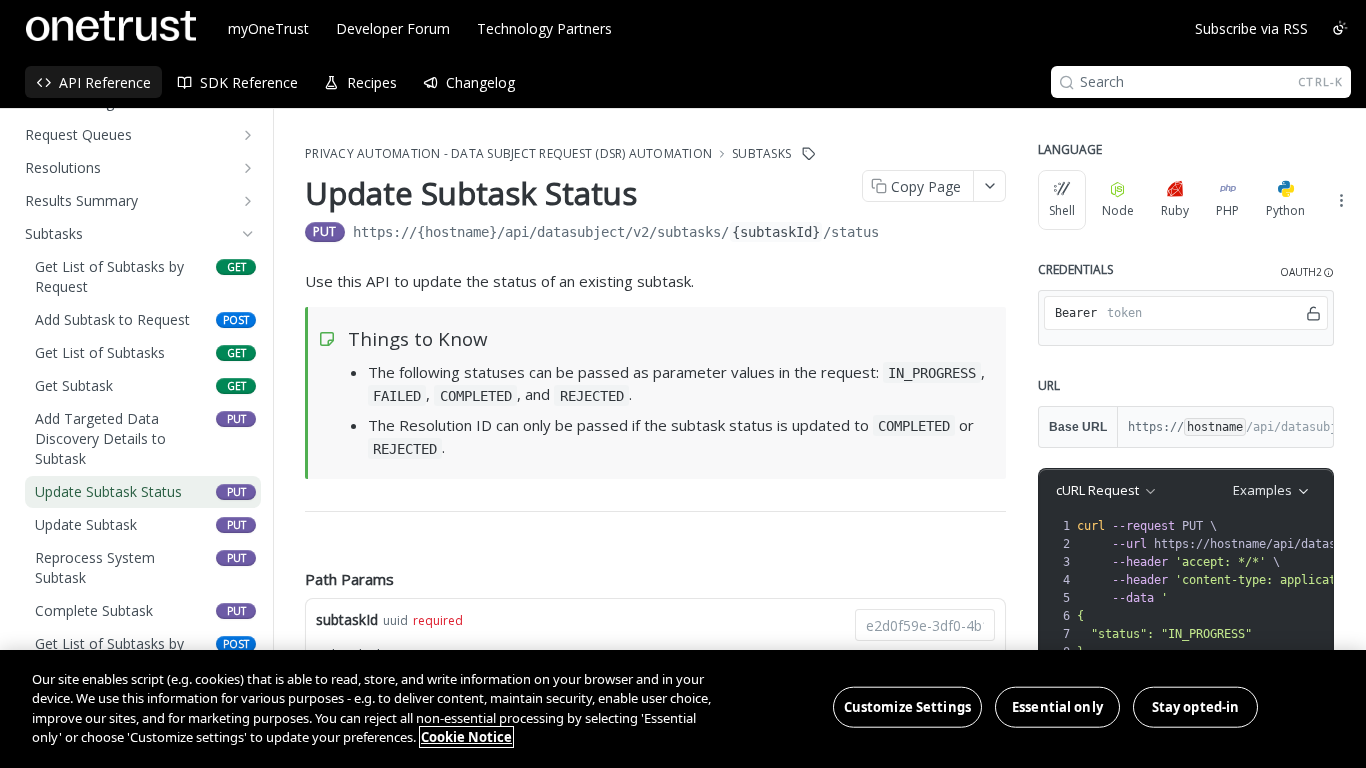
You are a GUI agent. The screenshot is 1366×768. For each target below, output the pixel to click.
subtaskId (347, 585)
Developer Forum (393, 28)
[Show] (1314, 313)
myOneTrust (268, 28)
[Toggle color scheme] (1340, 28)
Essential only (1057, 707)
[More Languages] (1341, 200)
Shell (1062, 210)
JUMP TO (136, 151)
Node (1118, 210)
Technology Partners (544, 28)
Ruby (1175, 210)
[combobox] (925, 591)
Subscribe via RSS (1251, 28)
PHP (1227, 210)
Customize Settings (907, 707)
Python (1285, 210)
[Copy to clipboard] (899, 200)
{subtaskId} (776, 198)
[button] (1307, 272)
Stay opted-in (1196, 707)
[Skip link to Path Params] (291, 545)
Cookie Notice (466, 737)
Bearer (1076, 313)
